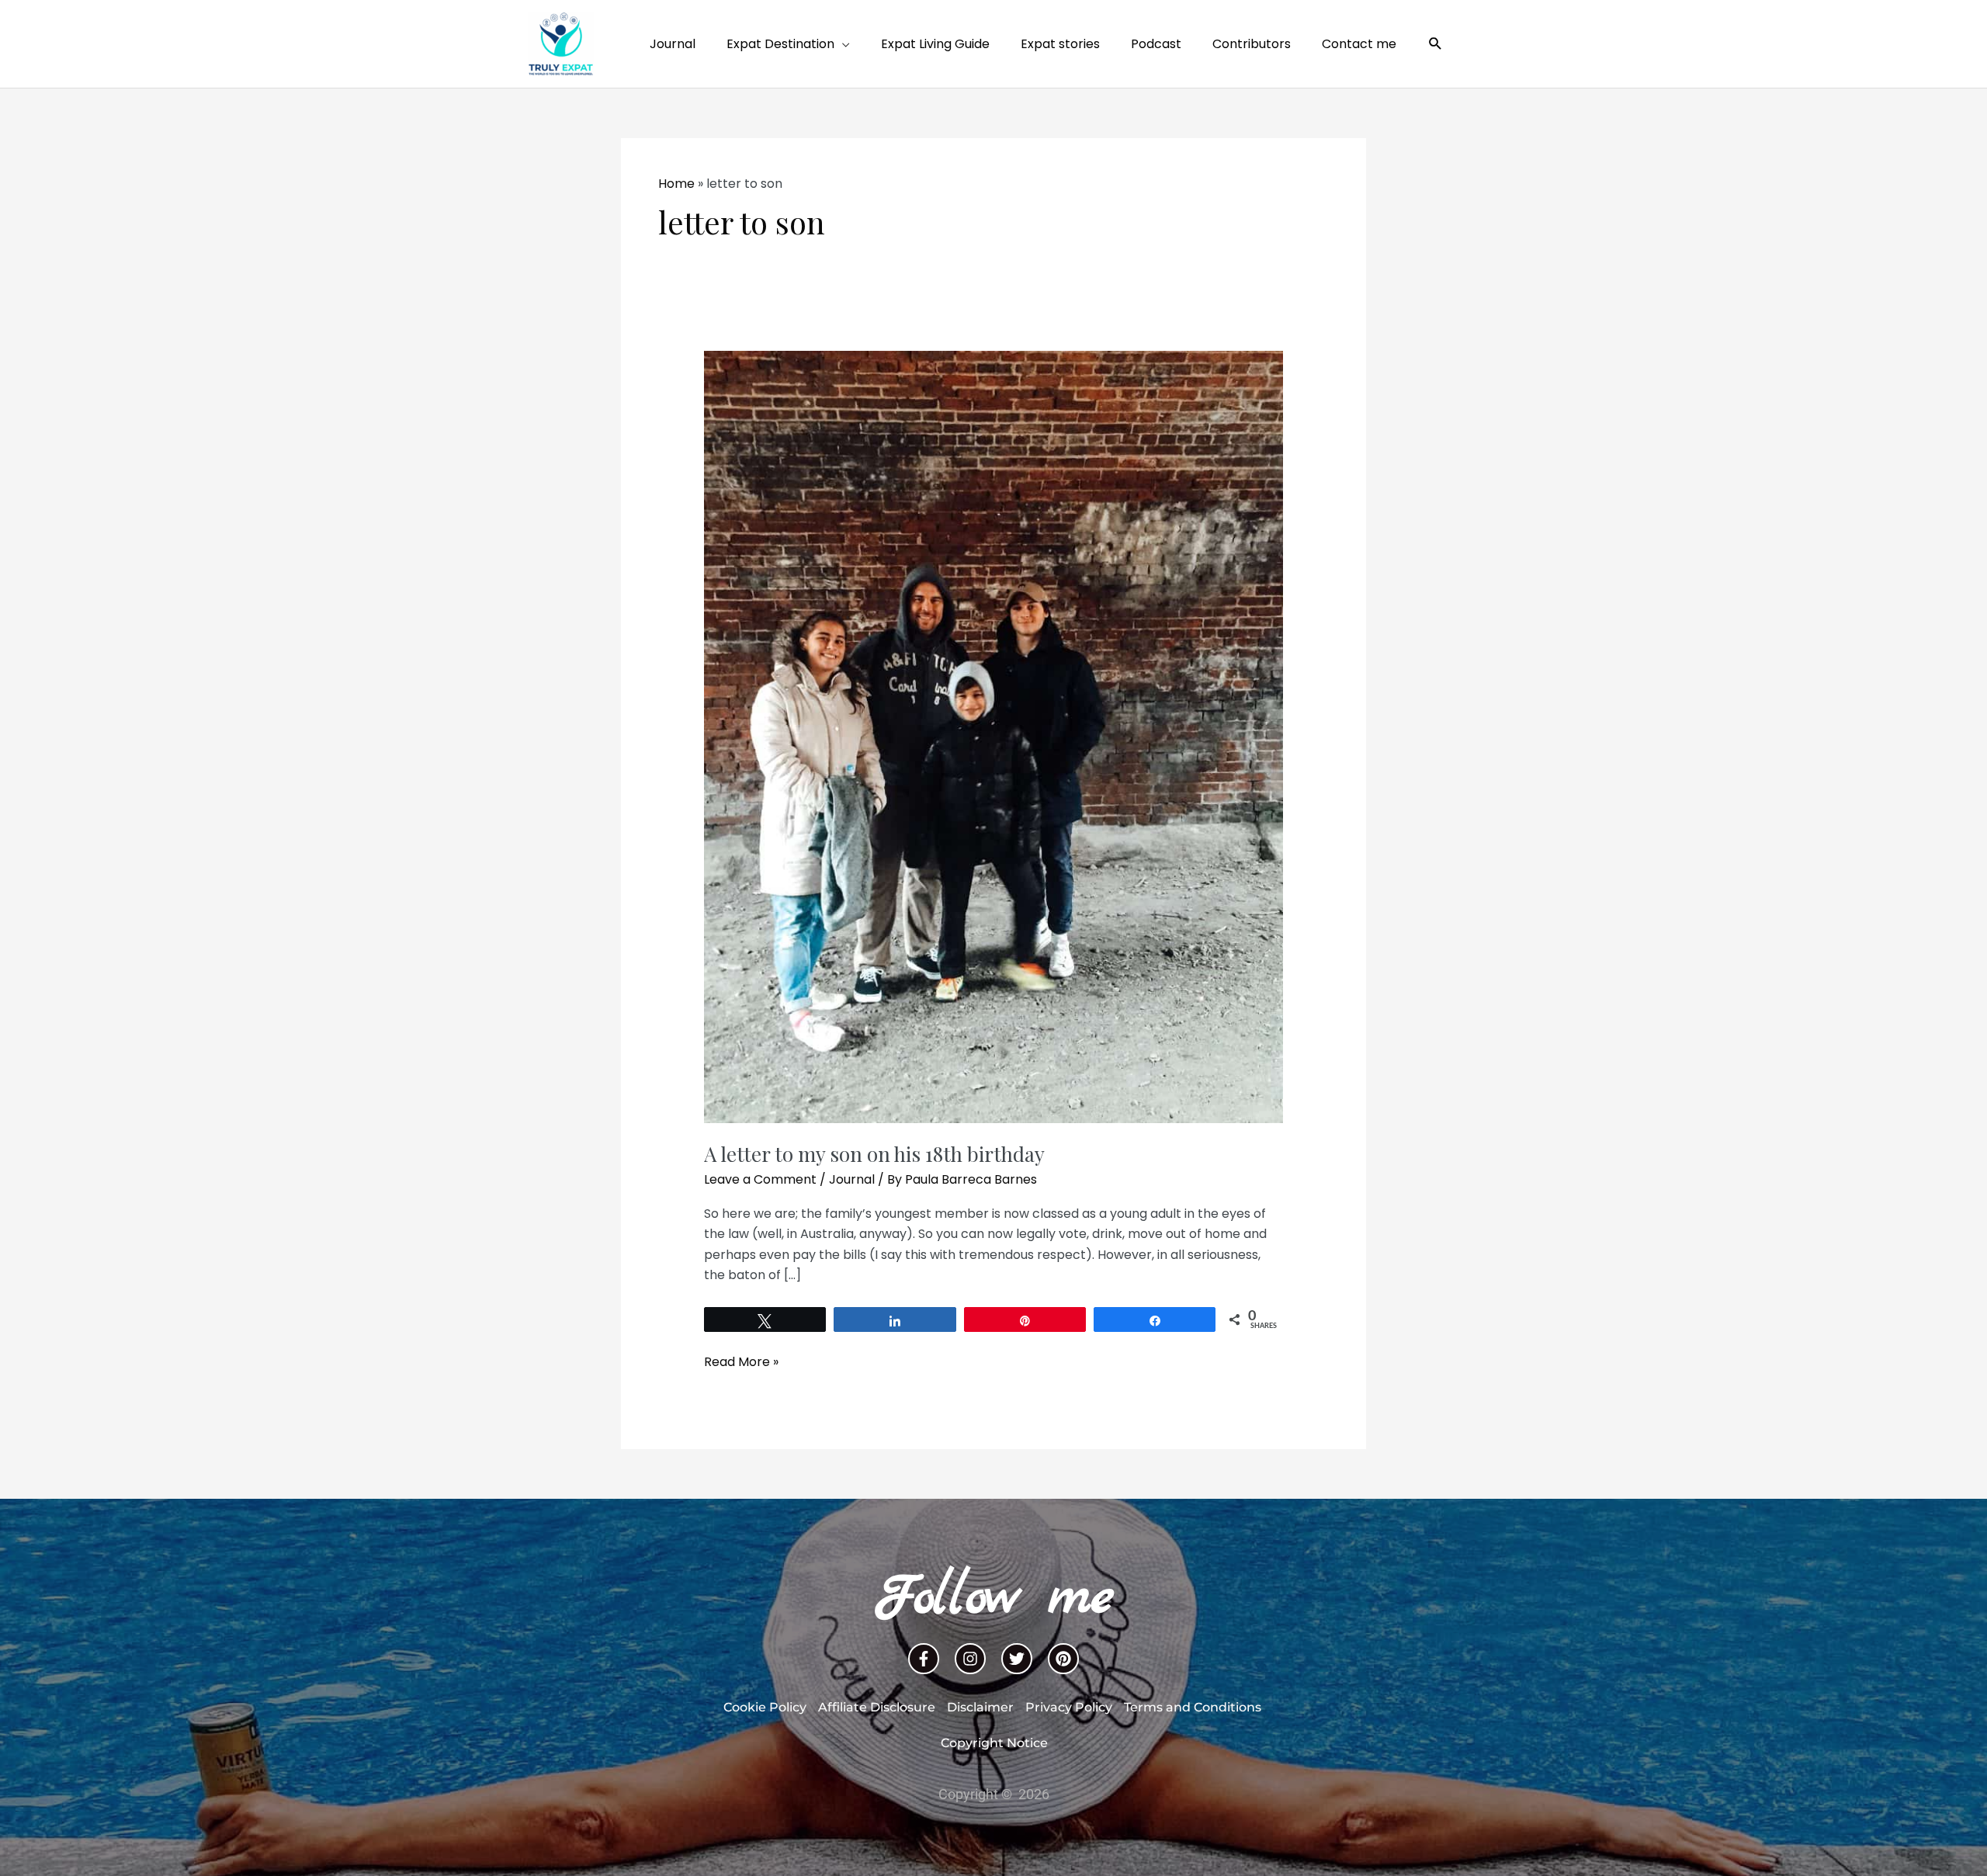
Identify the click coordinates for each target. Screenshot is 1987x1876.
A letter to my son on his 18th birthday (874, 1154)
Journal (852, 1179)
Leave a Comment (760, 1179)
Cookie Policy (765, 1707)
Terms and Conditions (1193, 1707)
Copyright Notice (994, 1743)
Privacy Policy (1069, 1707)
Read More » (741, 1361)
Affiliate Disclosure (877, 1707)
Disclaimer (980, 1707)
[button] (1436, 44)
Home (676, 184)
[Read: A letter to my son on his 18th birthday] (994, 736)
